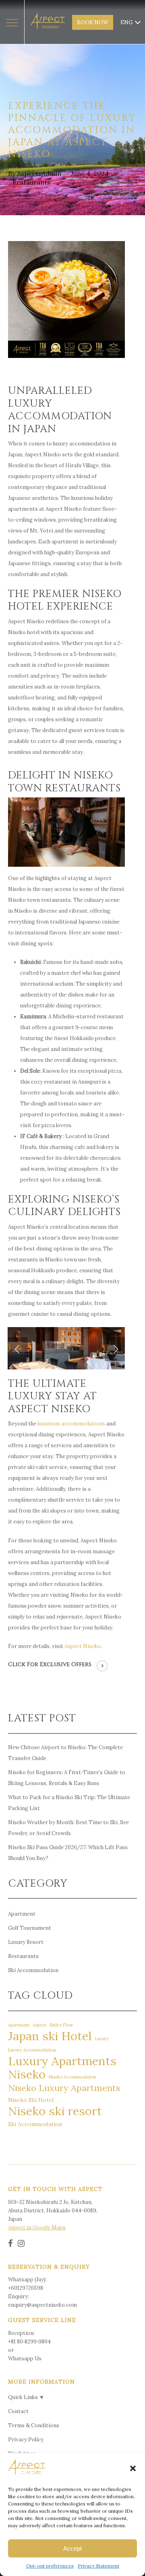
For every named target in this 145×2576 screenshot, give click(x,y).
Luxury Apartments (62, 2061)
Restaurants (31, 182)
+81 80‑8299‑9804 (29, 2342)
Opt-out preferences (50, 2566)
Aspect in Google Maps (37, 2227)
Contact (18, 2411)
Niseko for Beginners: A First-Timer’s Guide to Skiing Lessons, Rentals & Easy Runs (67, 1778)
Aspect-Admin (39, 173)
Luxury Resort (26, 1942)
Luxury (102, 2039)
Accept (72, 2548)
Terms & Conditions (34, 2425)
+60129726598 (26, 2288)
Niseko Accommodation (72, 2077)
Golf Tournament (30, 1928)
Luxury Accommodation (32, 2050)
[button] (133, 2468)
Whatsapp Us (25, 2359)
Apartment (22, 1914)
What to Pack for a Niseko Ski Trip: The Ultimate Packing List (69, 1803)
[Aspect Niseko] (48, 22)
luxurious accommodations (71, 1424)
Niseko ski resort (55, 2111)
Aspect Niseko (83, 1646)
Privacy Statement (98, 2566)
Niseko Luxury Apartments (64, 2088)
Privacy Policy (26, 2440)
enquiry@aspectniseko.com (42, 2305)
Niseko (27, 2074)
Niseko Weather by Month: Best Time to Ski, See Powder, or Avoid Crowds (68, 1828)
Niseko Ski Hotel (31, 2100)
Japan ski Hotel (50, 2036)
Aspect (39, 2025)
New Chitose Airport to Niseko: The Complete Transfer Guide (65, 1753)
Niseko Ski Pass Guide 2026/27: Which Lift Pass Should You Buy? (68, 1853)
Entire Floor (61, 2025)
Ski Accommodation (33, 1970)
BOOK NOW (93, 22)
